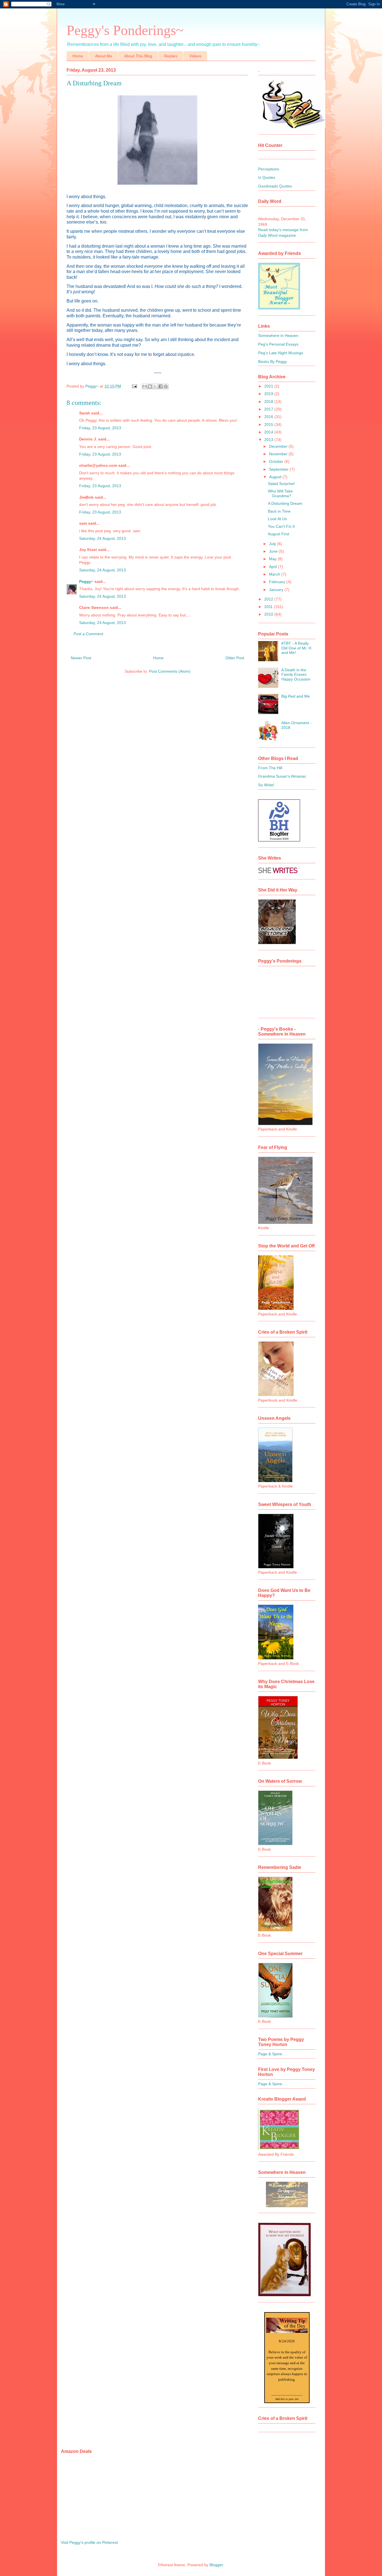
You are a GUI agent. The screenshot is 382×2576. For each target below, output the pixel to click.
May (273, 559)
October (277, 461)
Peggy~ (86, 581)
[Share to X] (155, 386)
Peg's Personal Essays (278, 344)
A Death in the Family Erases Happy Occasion (296, 675)
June (274, 551)
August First (279, 534)
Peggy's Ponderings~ (125, 30)
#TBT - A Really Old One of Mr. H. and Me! (297, 648)
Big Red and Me (296, 696)
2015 (269, 424)
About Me (104, 56)
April (273, 567)
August (276, 477)
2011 (269, 607)
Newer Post (81, 658)
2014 (269, 432)
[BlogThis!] (150, 386)
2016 (269, 417)
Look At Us (277, 519)
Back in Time (279, 511)
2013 (269, 440)
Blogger (216, 2565)
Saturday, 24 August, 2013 (102, 538)
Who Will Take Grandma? (280, 493)
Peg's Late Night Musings (281, 353)
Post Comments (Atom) (170, 671)
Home (78, 56)
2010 (269, 614)
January (277, 590)
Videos (195, 56)
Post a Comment (88, 634)
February (278, 582)
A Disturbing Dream (285, 503)
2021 (269, 386)
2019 (269, 394)
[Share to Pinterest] (166, 386)
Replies (171, 56)
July (273, 544)
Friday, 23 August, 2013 (100, 428)
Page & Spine (270, 2054)
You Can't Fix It (281, 526)
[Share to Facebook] (161, 386)
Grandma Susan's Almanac (282, 776)
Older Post (235, 658)
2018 (269, 402)
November (279, 454)
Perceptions (269, 169)
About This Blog (138, 56)
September (279, 469)
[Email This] (145, 386)
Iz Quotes (267, 177)
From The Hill (270, 768)
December (279, 446)
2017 (269, 409)
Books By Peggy (273, 362)
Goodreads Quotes (275, 186)
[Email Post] (134, 386)
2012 (269, 599)
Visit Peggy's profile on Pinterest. (90, 2542)
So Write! (266, 785)
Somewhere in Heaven (278, 336)
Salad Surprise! (281, 484)
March (275, 574)
